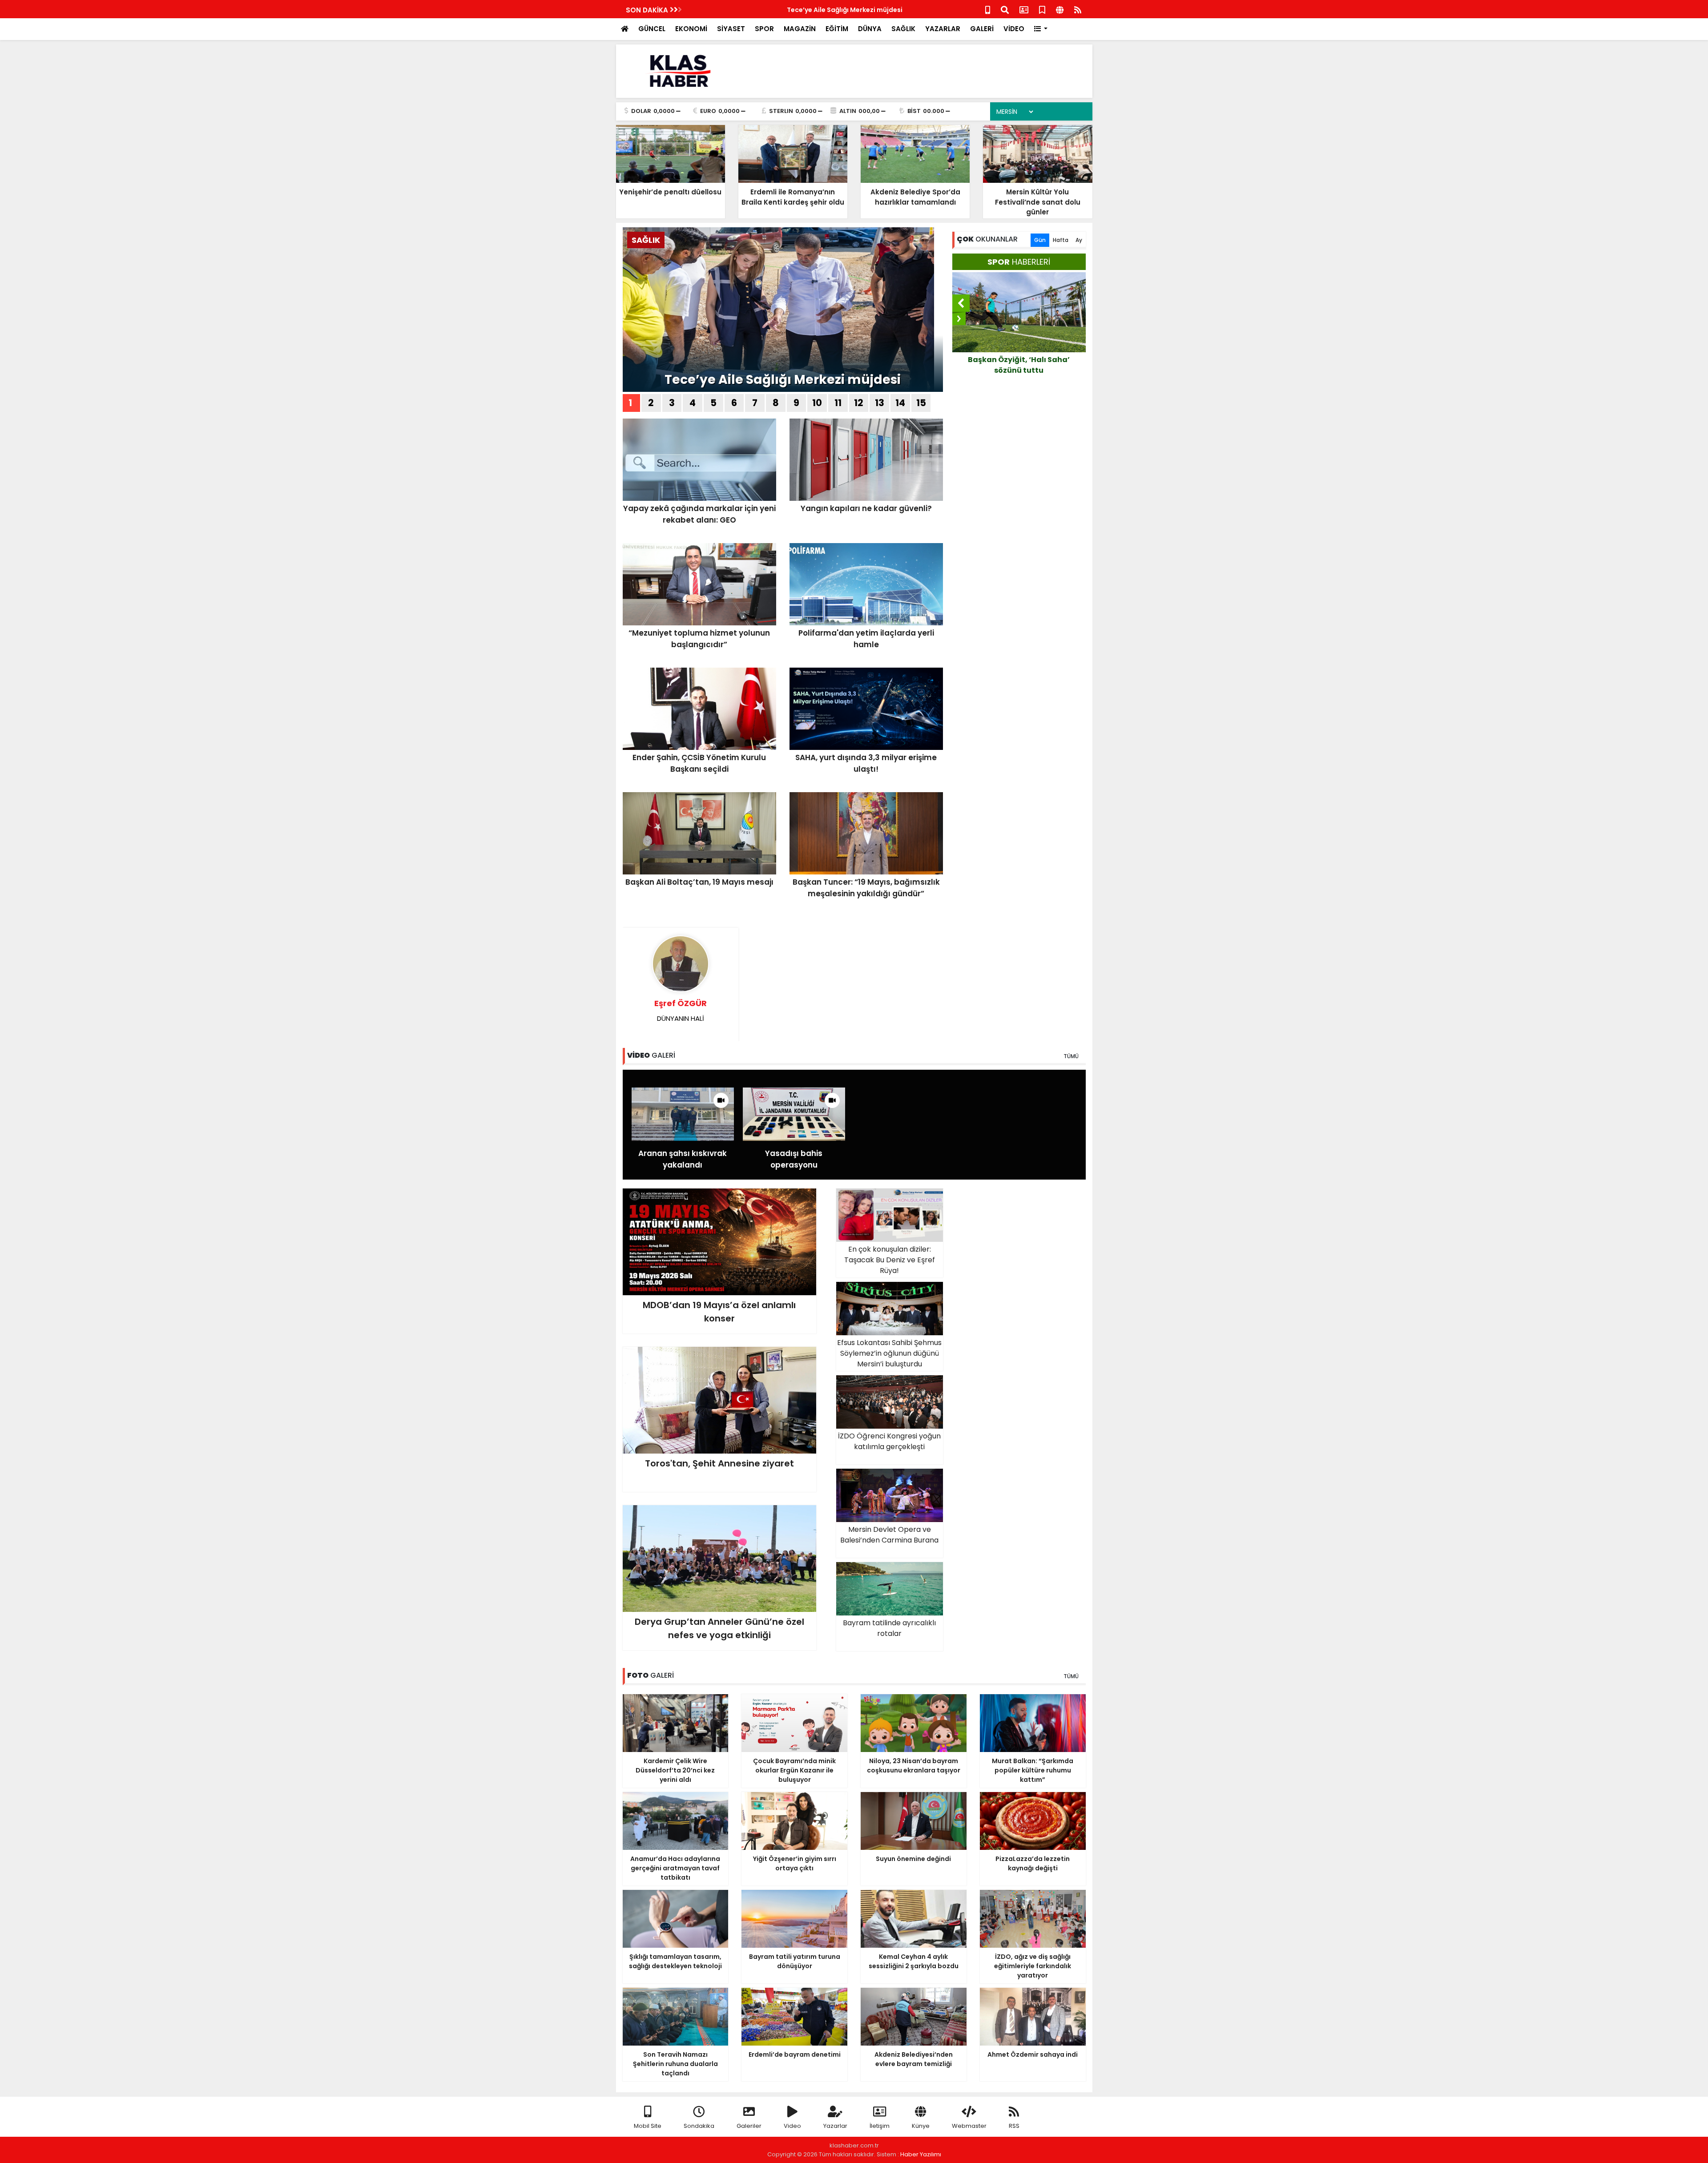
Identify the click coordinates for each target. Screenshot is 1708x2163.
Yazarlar (835, 2126)
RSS (1014, 2126)
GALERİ (982, 29)
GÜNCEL (652, 29)
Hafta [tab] (1061, 240)
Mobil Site (648, 2126)
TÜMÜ (1071, 1056)
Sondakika (699, 2126)
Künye (921, 2126)
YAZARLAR (943, 29)
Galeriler (749, 2126)
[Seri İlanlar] (1042, 9)
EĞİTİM (837, 29)
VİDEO (1014, 29)
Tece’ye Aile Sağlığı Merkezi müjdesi (749, 10)
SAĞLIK (903, 29)
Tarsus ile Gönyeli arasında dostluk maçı (1019, 365)
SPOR (764, 29)
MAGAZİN (800, 29)
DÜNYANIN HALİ (681, 1010)
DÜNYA (870, 29)
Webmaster (969, 2126)
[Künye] (1060, 9)
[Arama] (1005, 9)
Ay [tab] (1079, 240)
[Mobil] (988, 9)
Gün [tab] (1040, 240)
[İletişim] (1024, 9)
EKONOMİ (691, 29)
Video (792, 2126)
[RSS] (1078, 9)
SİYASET (731, 29)
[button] (1041, 29)
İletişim (880, 2126)
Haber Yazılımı (921, 2154)
